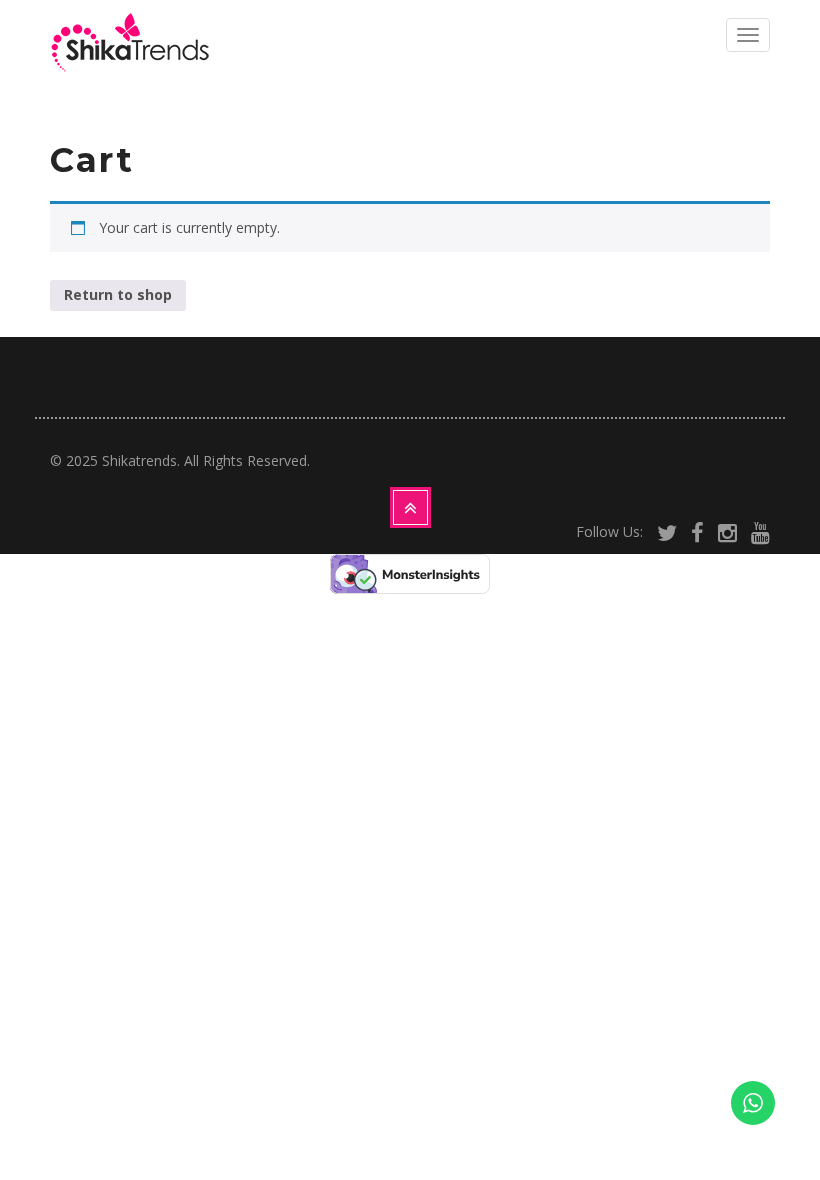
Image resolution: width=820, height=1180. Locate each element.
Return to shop (118, 294)
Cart (92, 160)
